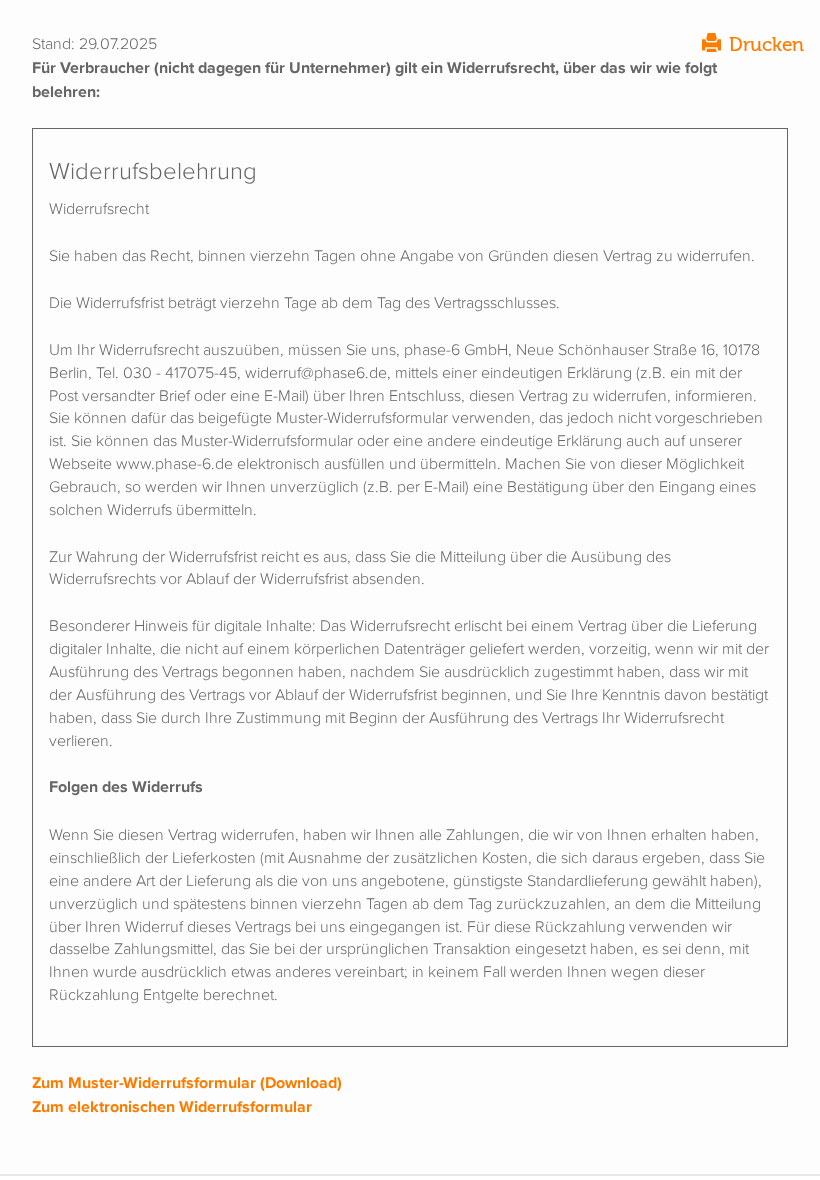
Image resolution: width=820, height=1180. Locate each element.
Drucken (766, 44)
